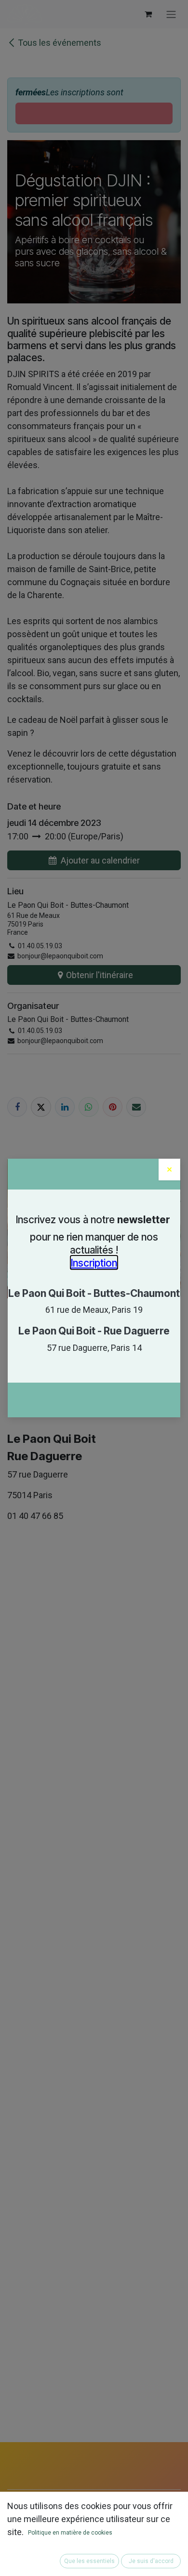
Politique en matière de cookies (70, 2533)
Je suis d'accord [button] (151, 2561)
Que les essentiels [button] (89, 2561)
